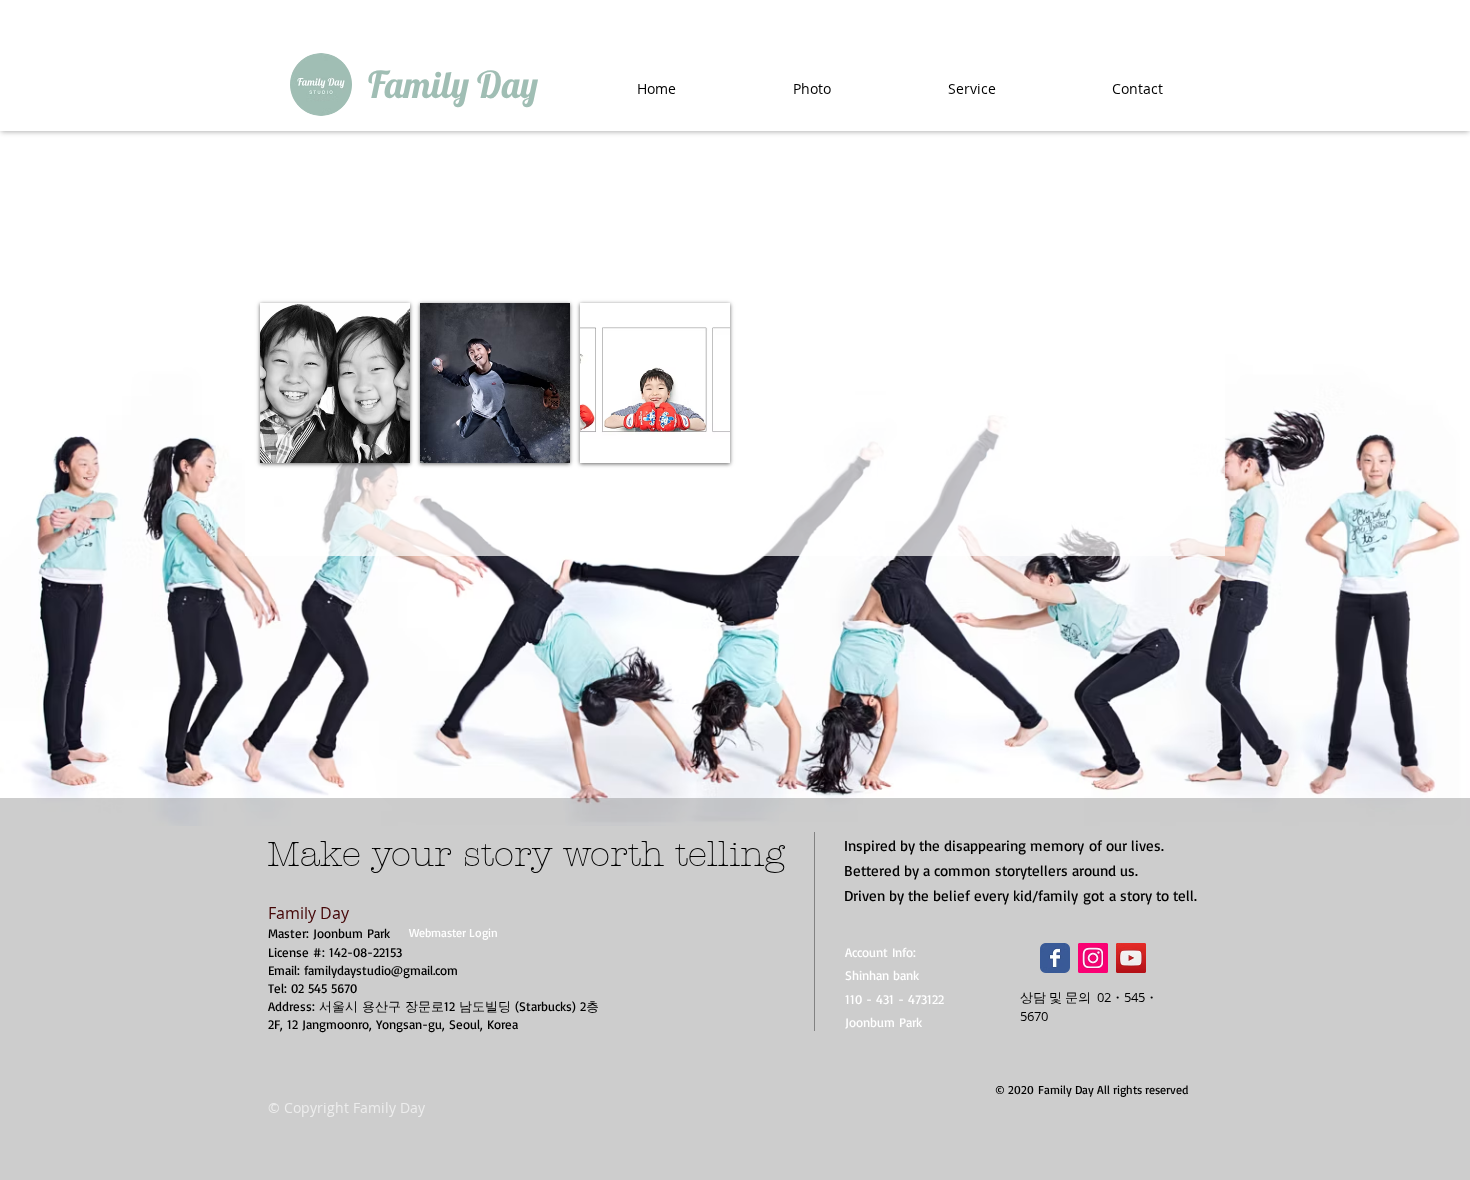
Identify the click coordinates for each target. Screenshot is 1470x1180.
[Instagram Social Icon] (1093, 958)
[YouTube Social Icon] (1131, 958)
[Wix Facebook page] (1055, 958)
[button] (335, 383)
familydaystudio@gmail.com (381, 970)
